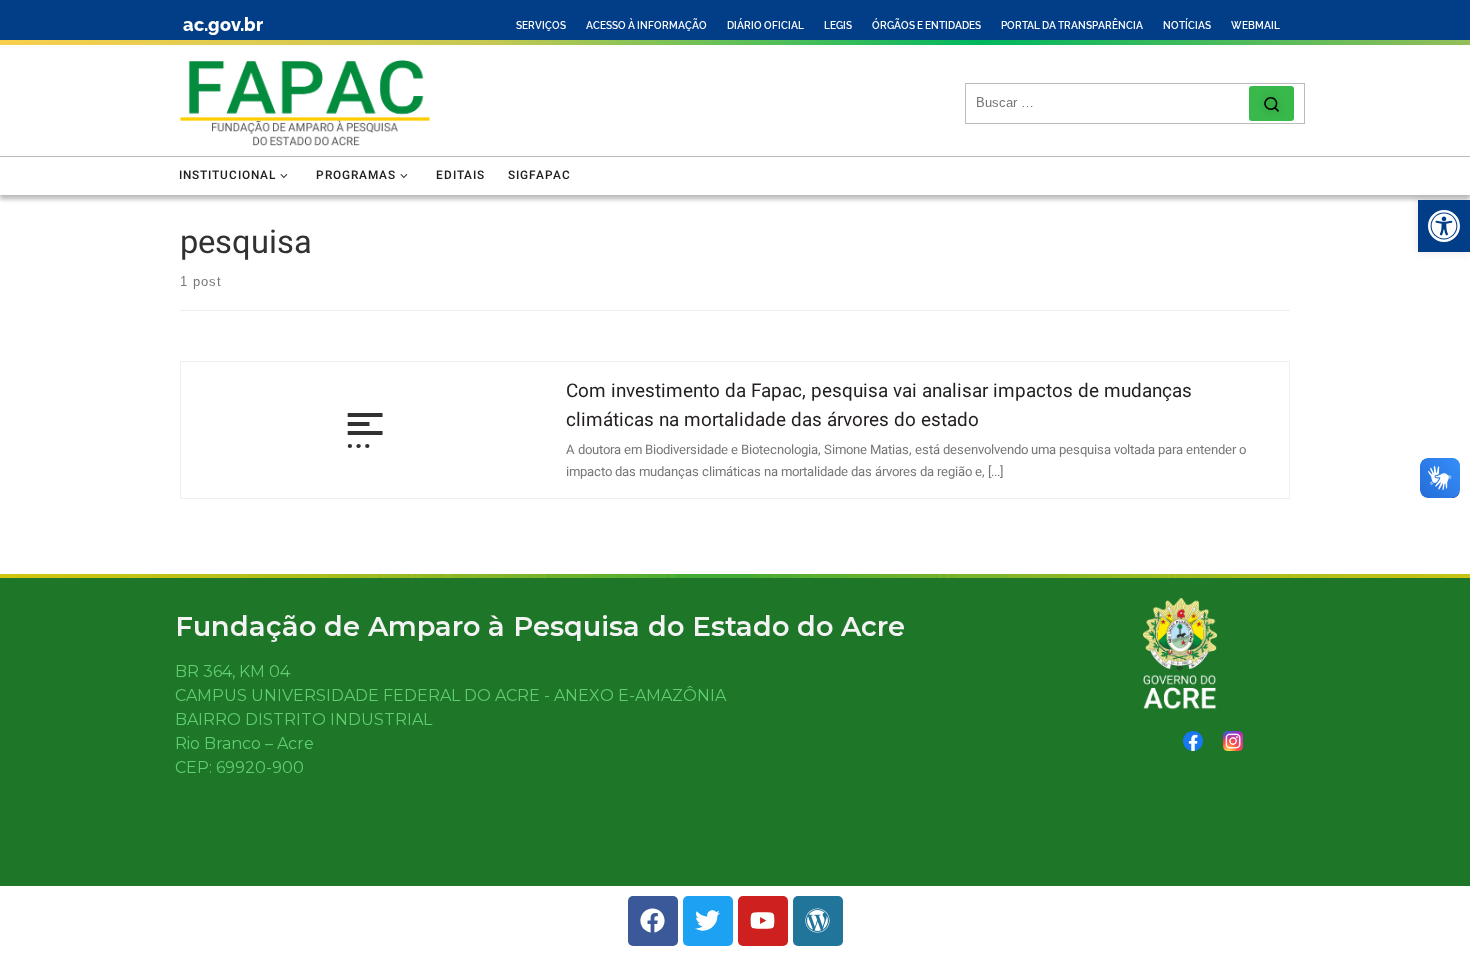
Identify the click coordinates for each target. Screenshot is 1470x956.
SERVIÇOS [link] (541, 25)
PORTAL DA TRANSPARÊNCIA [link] (1072, 25)
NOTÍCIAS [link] (1187, 25)
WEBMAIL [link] (1255, 25)
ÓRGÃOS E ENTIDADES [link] (926, 25)
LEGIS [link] (838, 25)
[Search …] (1271, 103)
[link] (1444, 226)
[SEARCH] (1112, 103)
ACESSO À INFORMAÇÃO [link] (646, 25)
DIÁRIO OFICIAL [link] (765, 25)
